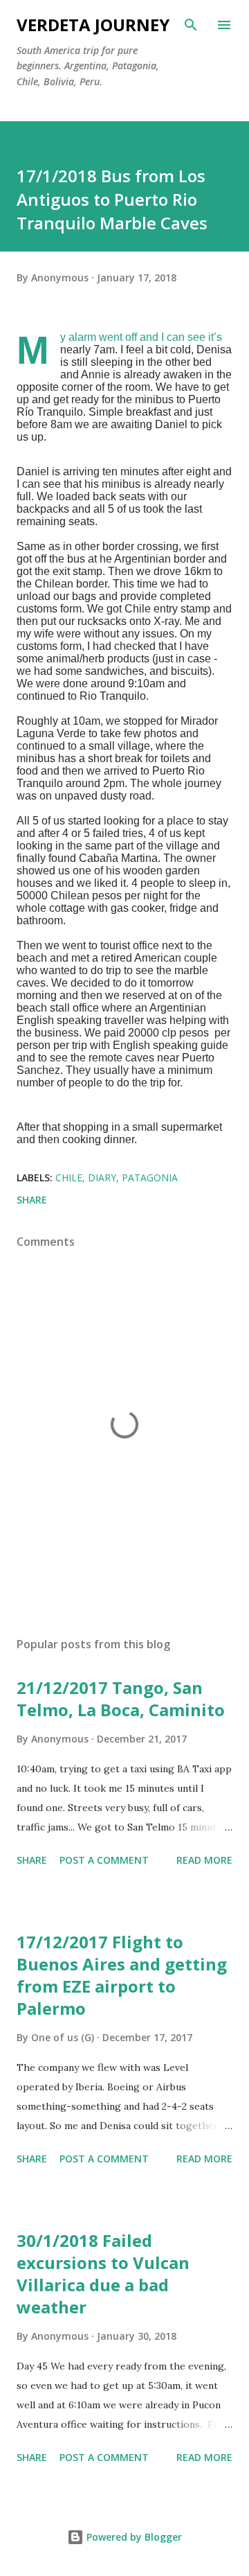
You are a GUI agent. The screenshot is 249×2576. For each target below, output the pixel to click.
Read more (204, 1860)
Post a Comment (104, 1860)
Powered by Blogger (133, 2537)
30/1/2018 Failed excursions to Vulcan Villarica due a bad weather (103, 2274)
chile (69, 1177)
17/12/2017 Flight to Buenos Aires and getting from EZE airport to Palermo (122, 1975)
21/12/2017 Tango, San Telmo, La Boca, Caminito (121, 1699)
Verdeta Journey (93, 25)
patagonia (150, 1177)
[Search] (191, 25)
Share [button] (32, 1200)
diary (102, 1177)
